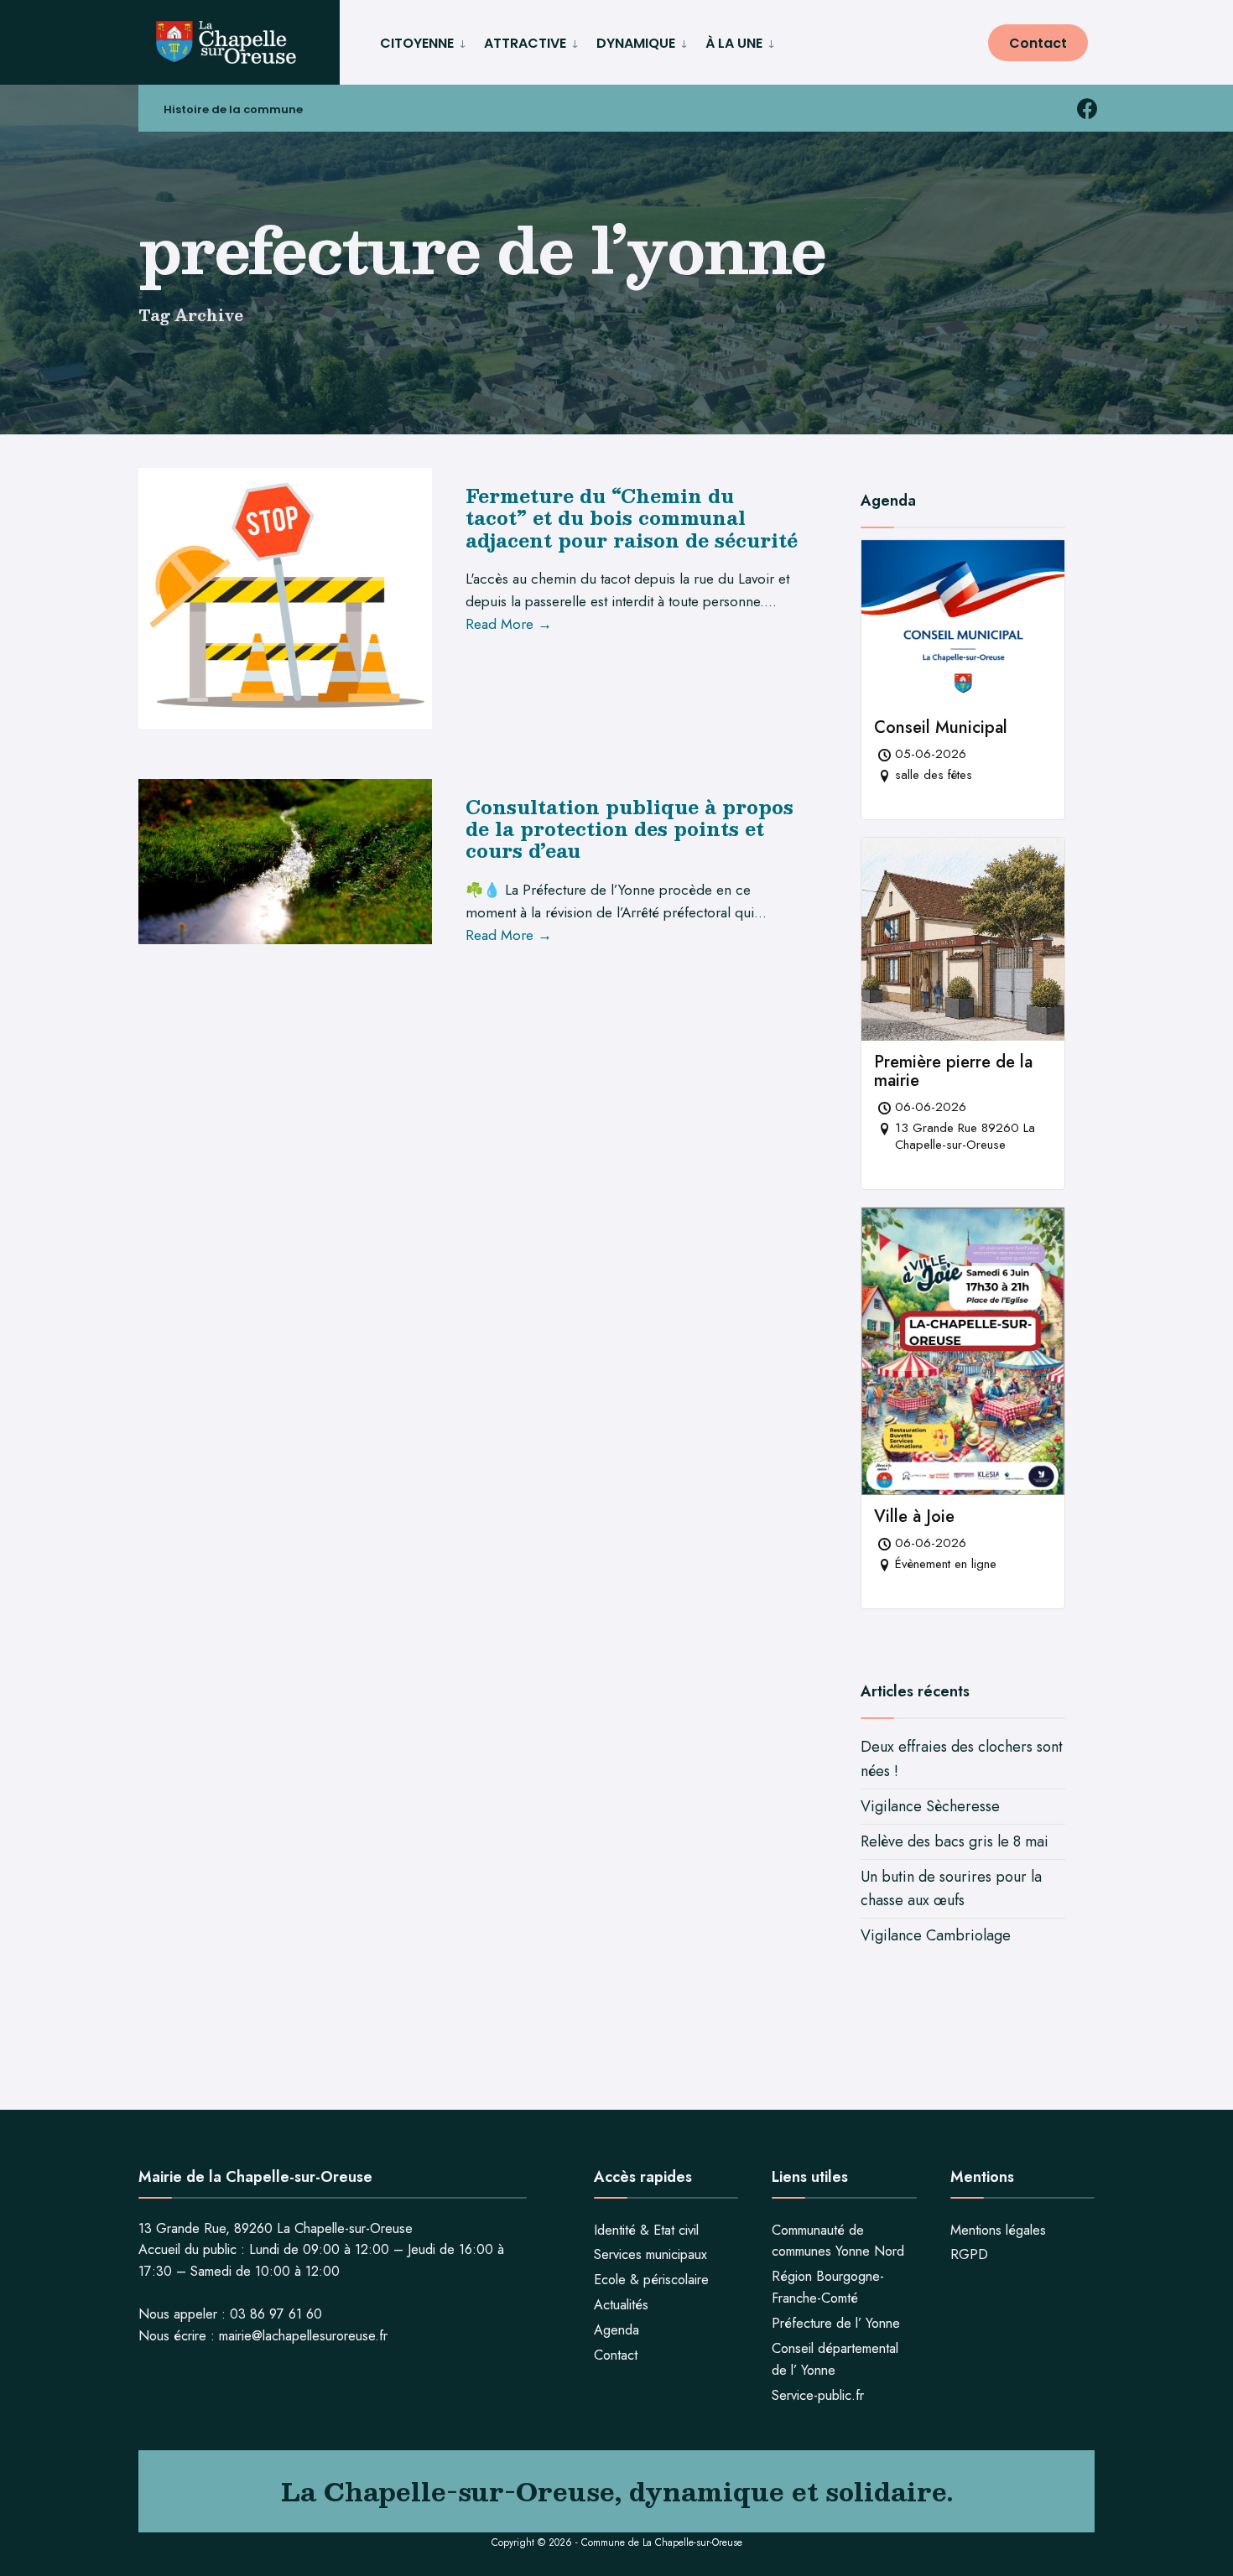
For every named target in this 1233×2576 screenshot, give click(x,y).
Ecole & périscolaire (651, 2280)
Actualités (621, 2305)
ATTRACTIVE (525, 43)
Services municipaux (650, 2254)
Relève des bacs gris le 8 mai (955, 1841)
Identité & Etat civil (646, 2230)
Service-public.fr (818, 2395)
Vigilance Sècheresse (930, 1806)
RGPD (969, 2254)
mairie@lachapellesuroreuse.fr (303, 2336)
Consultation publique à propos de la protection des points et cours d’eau (630, 828)
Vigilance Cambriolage (936, 1935)
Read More (509, 624)
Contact (1038, 43)
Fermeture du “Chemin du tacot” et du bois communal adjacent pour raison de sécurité (632, 517)
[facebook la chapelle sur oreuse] (1087, 109)
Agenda (616, 2330)
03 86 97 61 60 (276, 2314)
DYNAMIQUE (636, 43)
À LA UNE (734, 43)
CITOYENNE (417, 43)
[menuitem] (425, 41)
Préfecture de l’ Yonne (836, 2323)
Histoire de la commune (233, 109)
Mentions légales (998, 2230)
